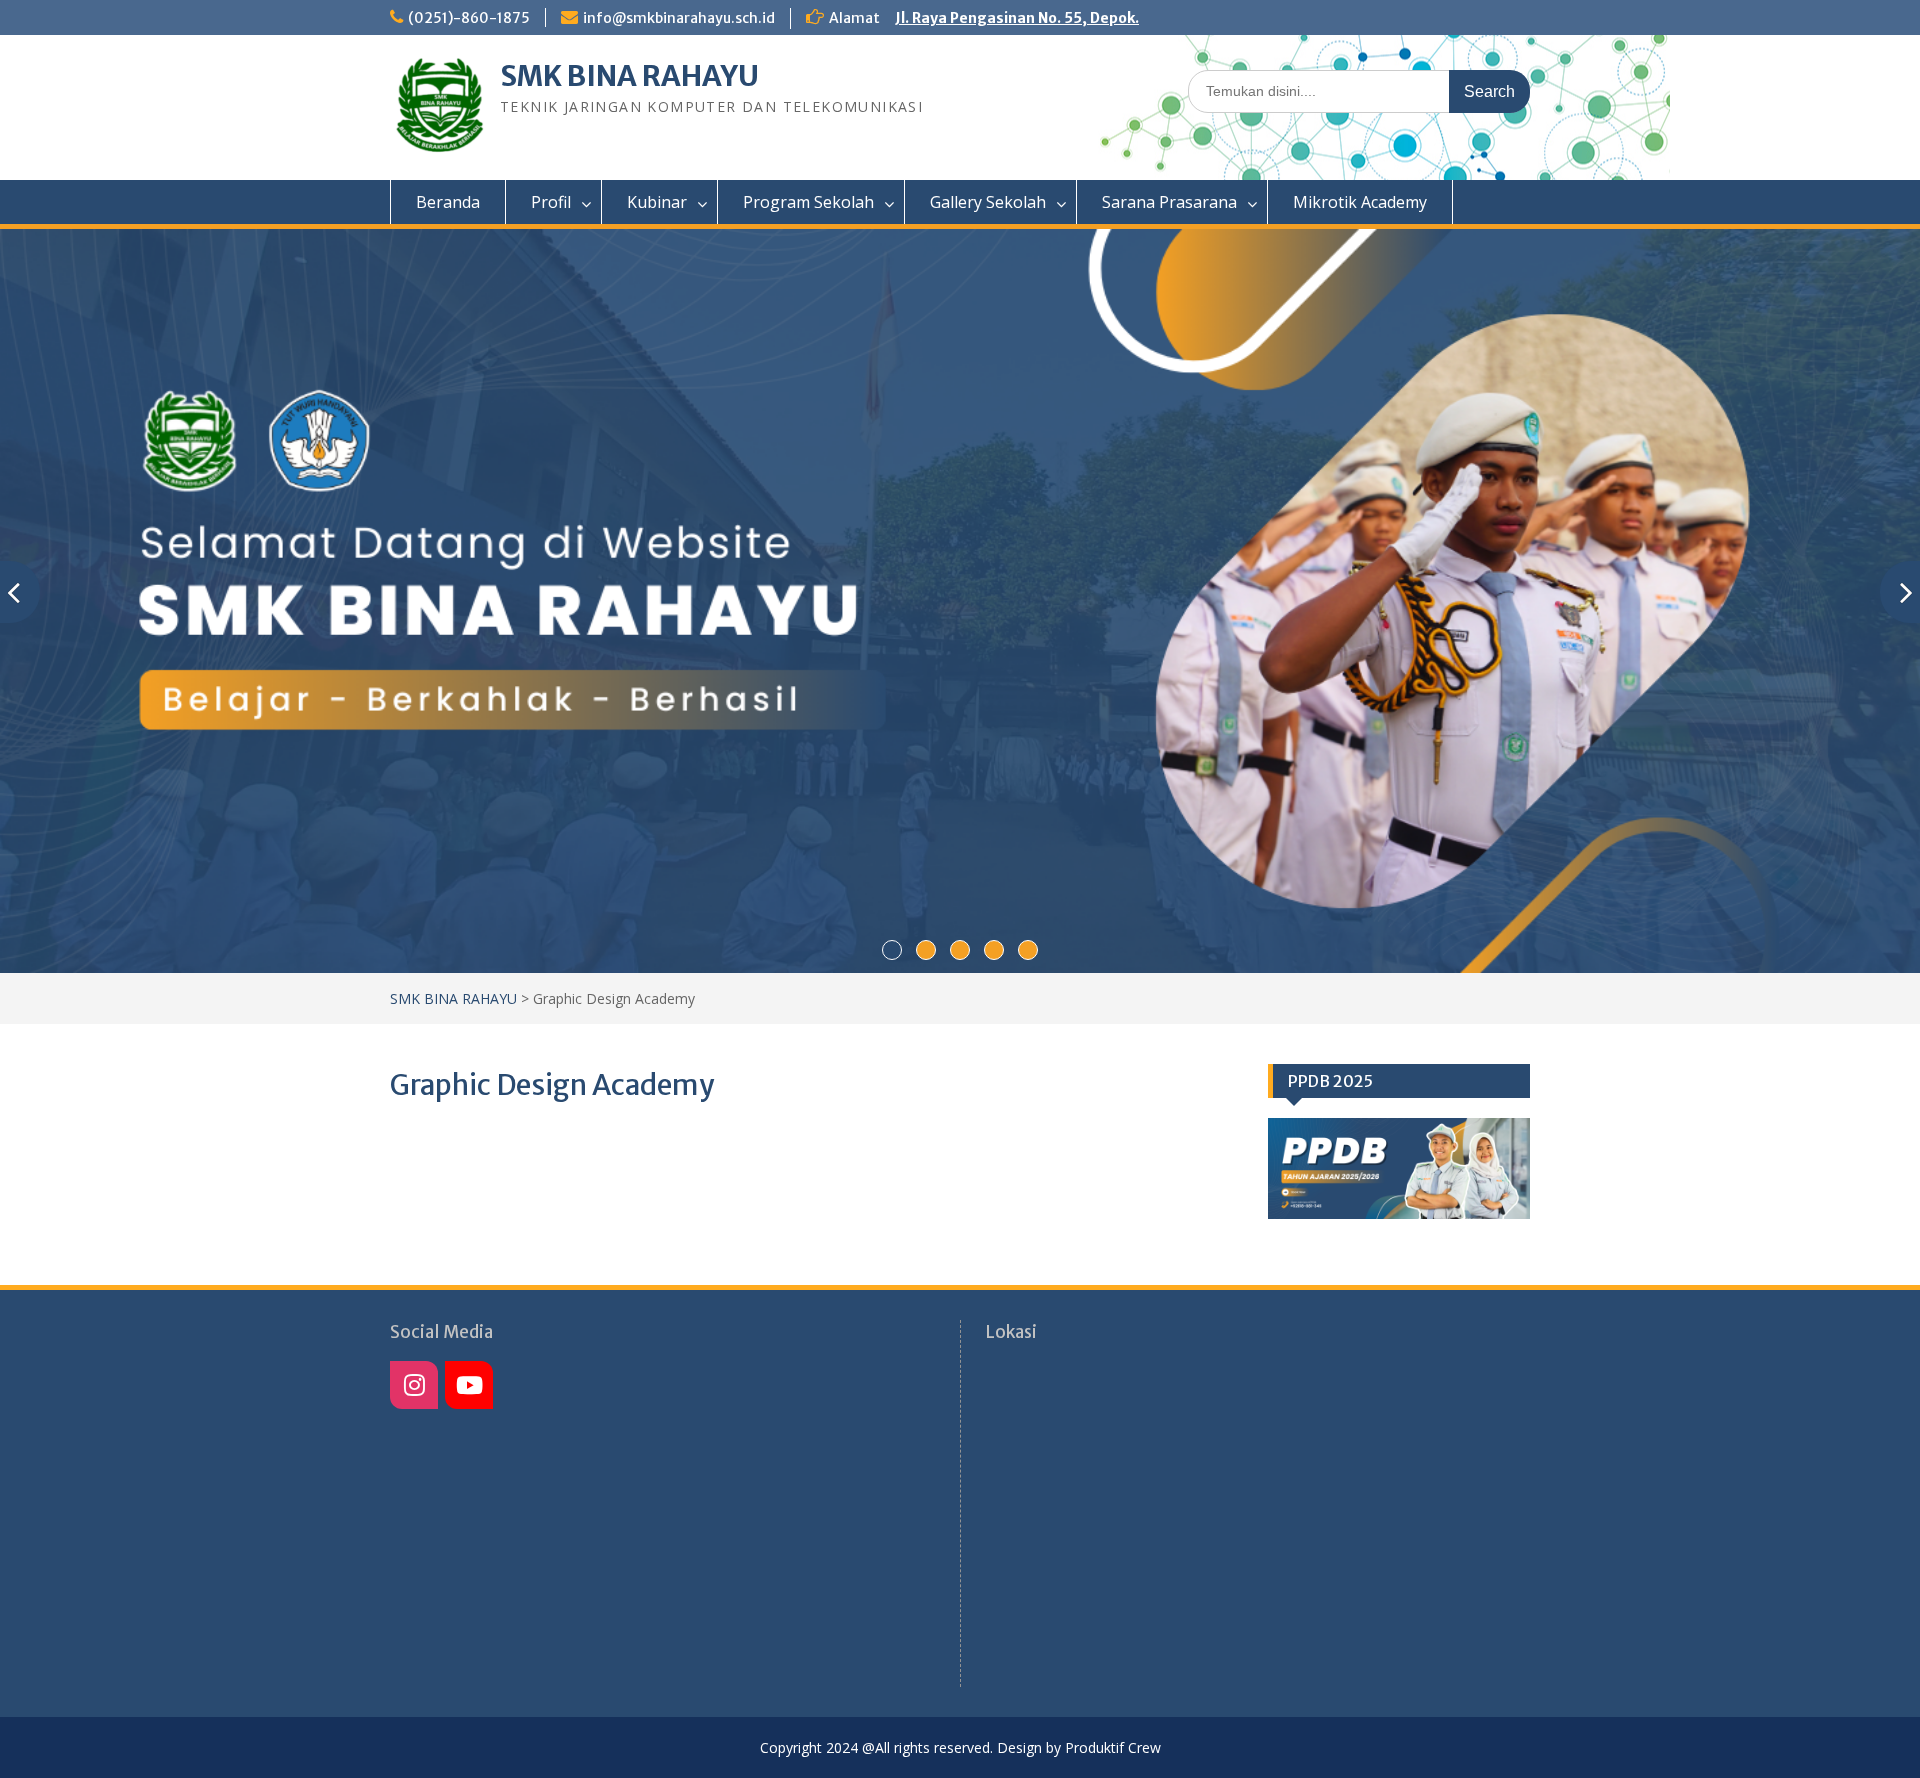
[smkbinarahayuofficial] (414, 1385)
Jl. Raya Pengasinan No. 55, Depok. (1017, 18)
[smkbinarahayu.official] (469, 1385)
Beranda (448, 202)
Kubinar (657, 202)
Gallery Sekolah (988, 202)
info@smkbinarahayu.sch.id (679, 18)
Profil (551, 202)
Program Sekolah (808, 202)
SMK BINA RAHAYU (629, 76)
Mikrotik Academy (1360, 202)
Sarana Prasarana (1169, 202)
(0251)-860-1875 (469, 18)
